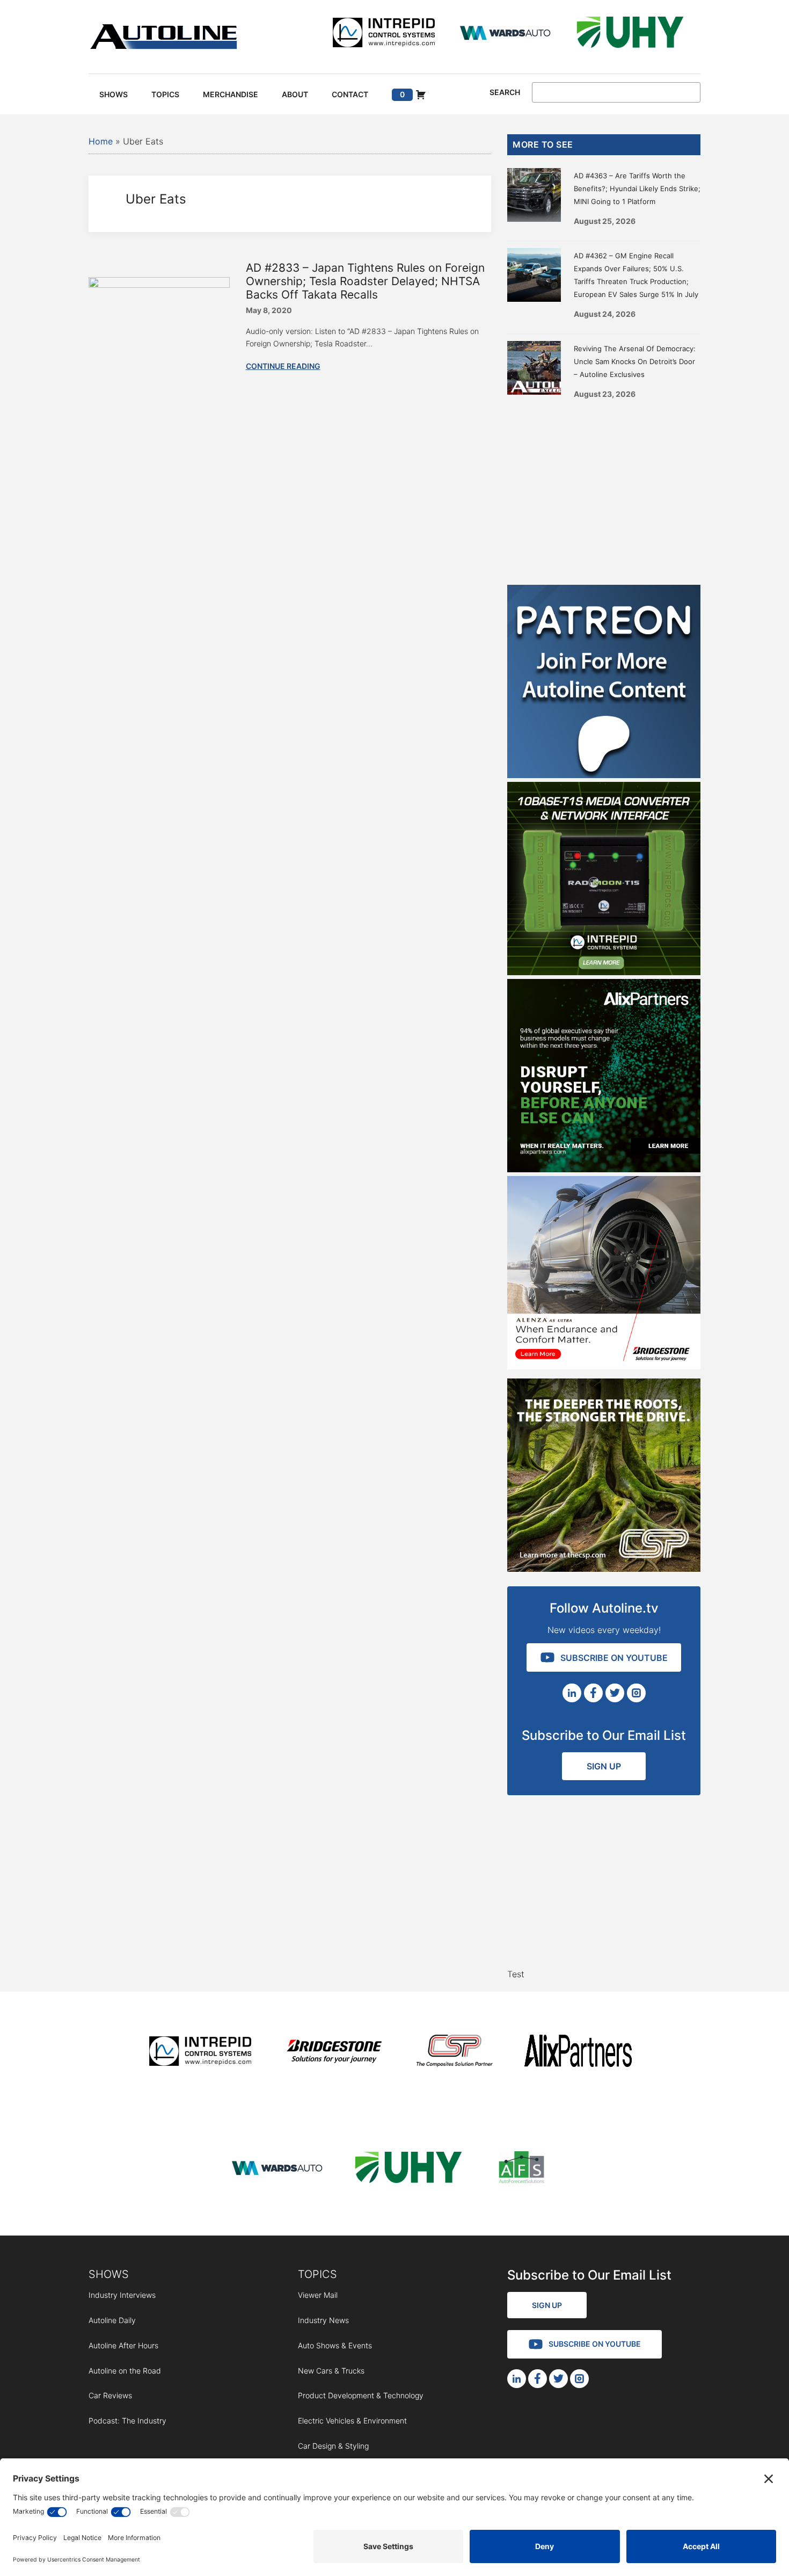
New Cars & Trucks (331, 2371)
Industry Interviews (122, 2295)
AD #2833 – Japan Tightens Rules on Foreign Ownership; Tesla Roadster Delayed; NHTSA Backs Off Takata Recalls (365, 281)
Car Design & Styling (333, 2446)
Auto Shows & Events (335, 2345)
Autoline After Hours (123, 2345)
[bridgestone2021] (334, 2053)
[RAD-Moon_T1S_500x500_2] (604, 972)
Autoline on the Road (125, 2371)
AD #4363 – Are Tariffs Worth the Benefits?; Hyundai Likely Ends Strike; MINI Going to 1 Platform (637, 188)
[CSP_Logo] (455, 2053)
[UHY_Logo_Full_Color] (630, 34)
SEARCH (505, 92)
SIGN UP (604, 1766)
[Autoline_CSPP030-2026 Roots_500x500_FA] (604, 1569)
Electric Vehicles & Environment (352, 2421)
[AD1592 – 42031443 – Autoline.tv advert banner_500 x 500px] (604, 1169)
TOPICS (317, 2274)
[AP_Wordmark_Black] (578, 2053)
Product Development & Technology (361, 2395)
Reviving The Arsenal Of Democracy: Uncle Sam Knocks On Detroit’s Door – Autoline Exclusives (635, 361)
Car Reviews (110, 2395)
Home (101, 141)
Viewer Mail (318, 2295)
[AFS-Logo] (521, 2169)
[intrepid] (384, 34)
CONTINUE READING (283, 366)
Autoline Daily (112, 2320)
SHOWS (109, 2274)
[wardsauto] (506, 34)
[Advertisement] (604, 488)
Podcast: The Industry (127, 2421)
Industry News (323, 2320)
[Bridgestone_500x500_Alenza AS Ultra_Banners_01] (604, 1366)
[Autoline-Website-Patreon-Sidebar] (604, 775)
